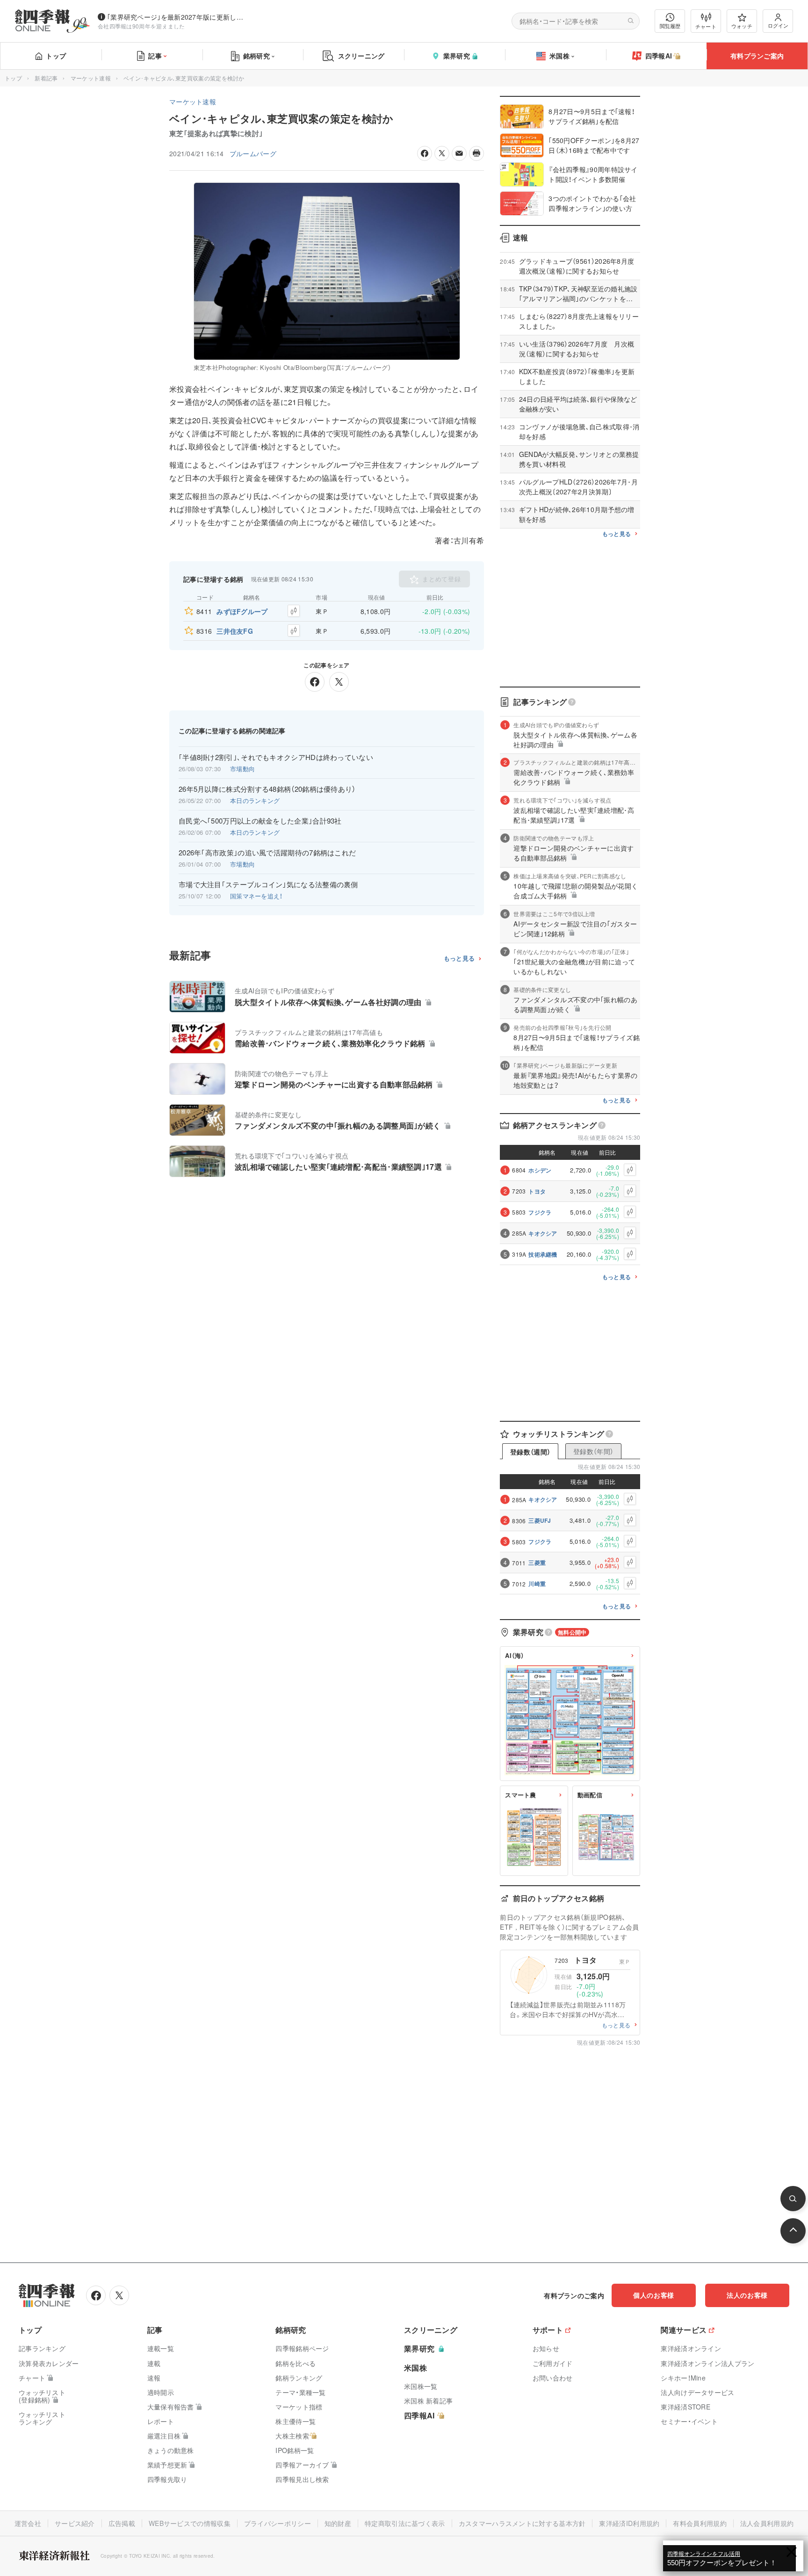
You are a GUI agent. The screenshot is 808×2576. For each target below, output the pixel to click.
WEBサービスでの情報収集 (190, 2523)
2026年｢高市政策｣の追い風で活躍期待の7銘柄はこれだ (267, 853)
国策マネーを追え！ (256, 896)
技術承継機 (543, 1254)
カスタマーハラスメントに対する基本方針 (522, 2523)
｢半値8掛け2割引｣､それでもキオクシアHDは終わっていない (276, 757)
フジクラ (540, 1212)
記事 (155, 56)
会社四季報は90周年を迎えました (141, 26)
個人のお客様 (654, 2295)
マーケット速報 (91, 78)
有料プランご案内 (757, 56)
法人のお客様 (747, 2295)
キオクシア (543, 1233)
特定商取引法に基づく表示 (405, 2523)
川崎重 (537, 1584)
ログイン (778, 25)
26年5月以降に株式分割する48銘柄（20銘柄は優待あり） (267, 789)
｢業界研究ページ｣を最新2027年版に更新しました (177, 17)
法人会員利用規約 (767, 2523)
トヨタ (537, 1191)
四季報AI (659, 56)
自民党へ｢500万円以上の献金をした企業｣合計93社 (260, 821)
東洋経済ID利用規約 (629, 2523)
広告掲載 (122, 2523)
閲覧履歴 (670, 26)
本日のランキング (255, 800)
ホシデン (540, 1170)
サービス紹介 (75, 2523)
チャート (706, 26)
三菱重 (537, 1563)
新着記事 (46, 78)
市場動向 (242, 769)
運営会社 (28, 2523)
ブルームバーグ (253, 153)
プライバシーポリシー (278, 2523)
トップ (56, 56)
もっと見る (459, 959)
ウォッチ (742, 26)
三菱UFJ (540, 1520)
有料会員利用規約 (700, 2523)
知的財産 (338, 2523)
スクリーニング (361, 56)
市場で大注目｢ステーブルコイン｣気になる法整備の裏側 (268, 884)
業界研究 (457, 56)
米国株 (559, 56)
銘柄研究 (256, 56)
